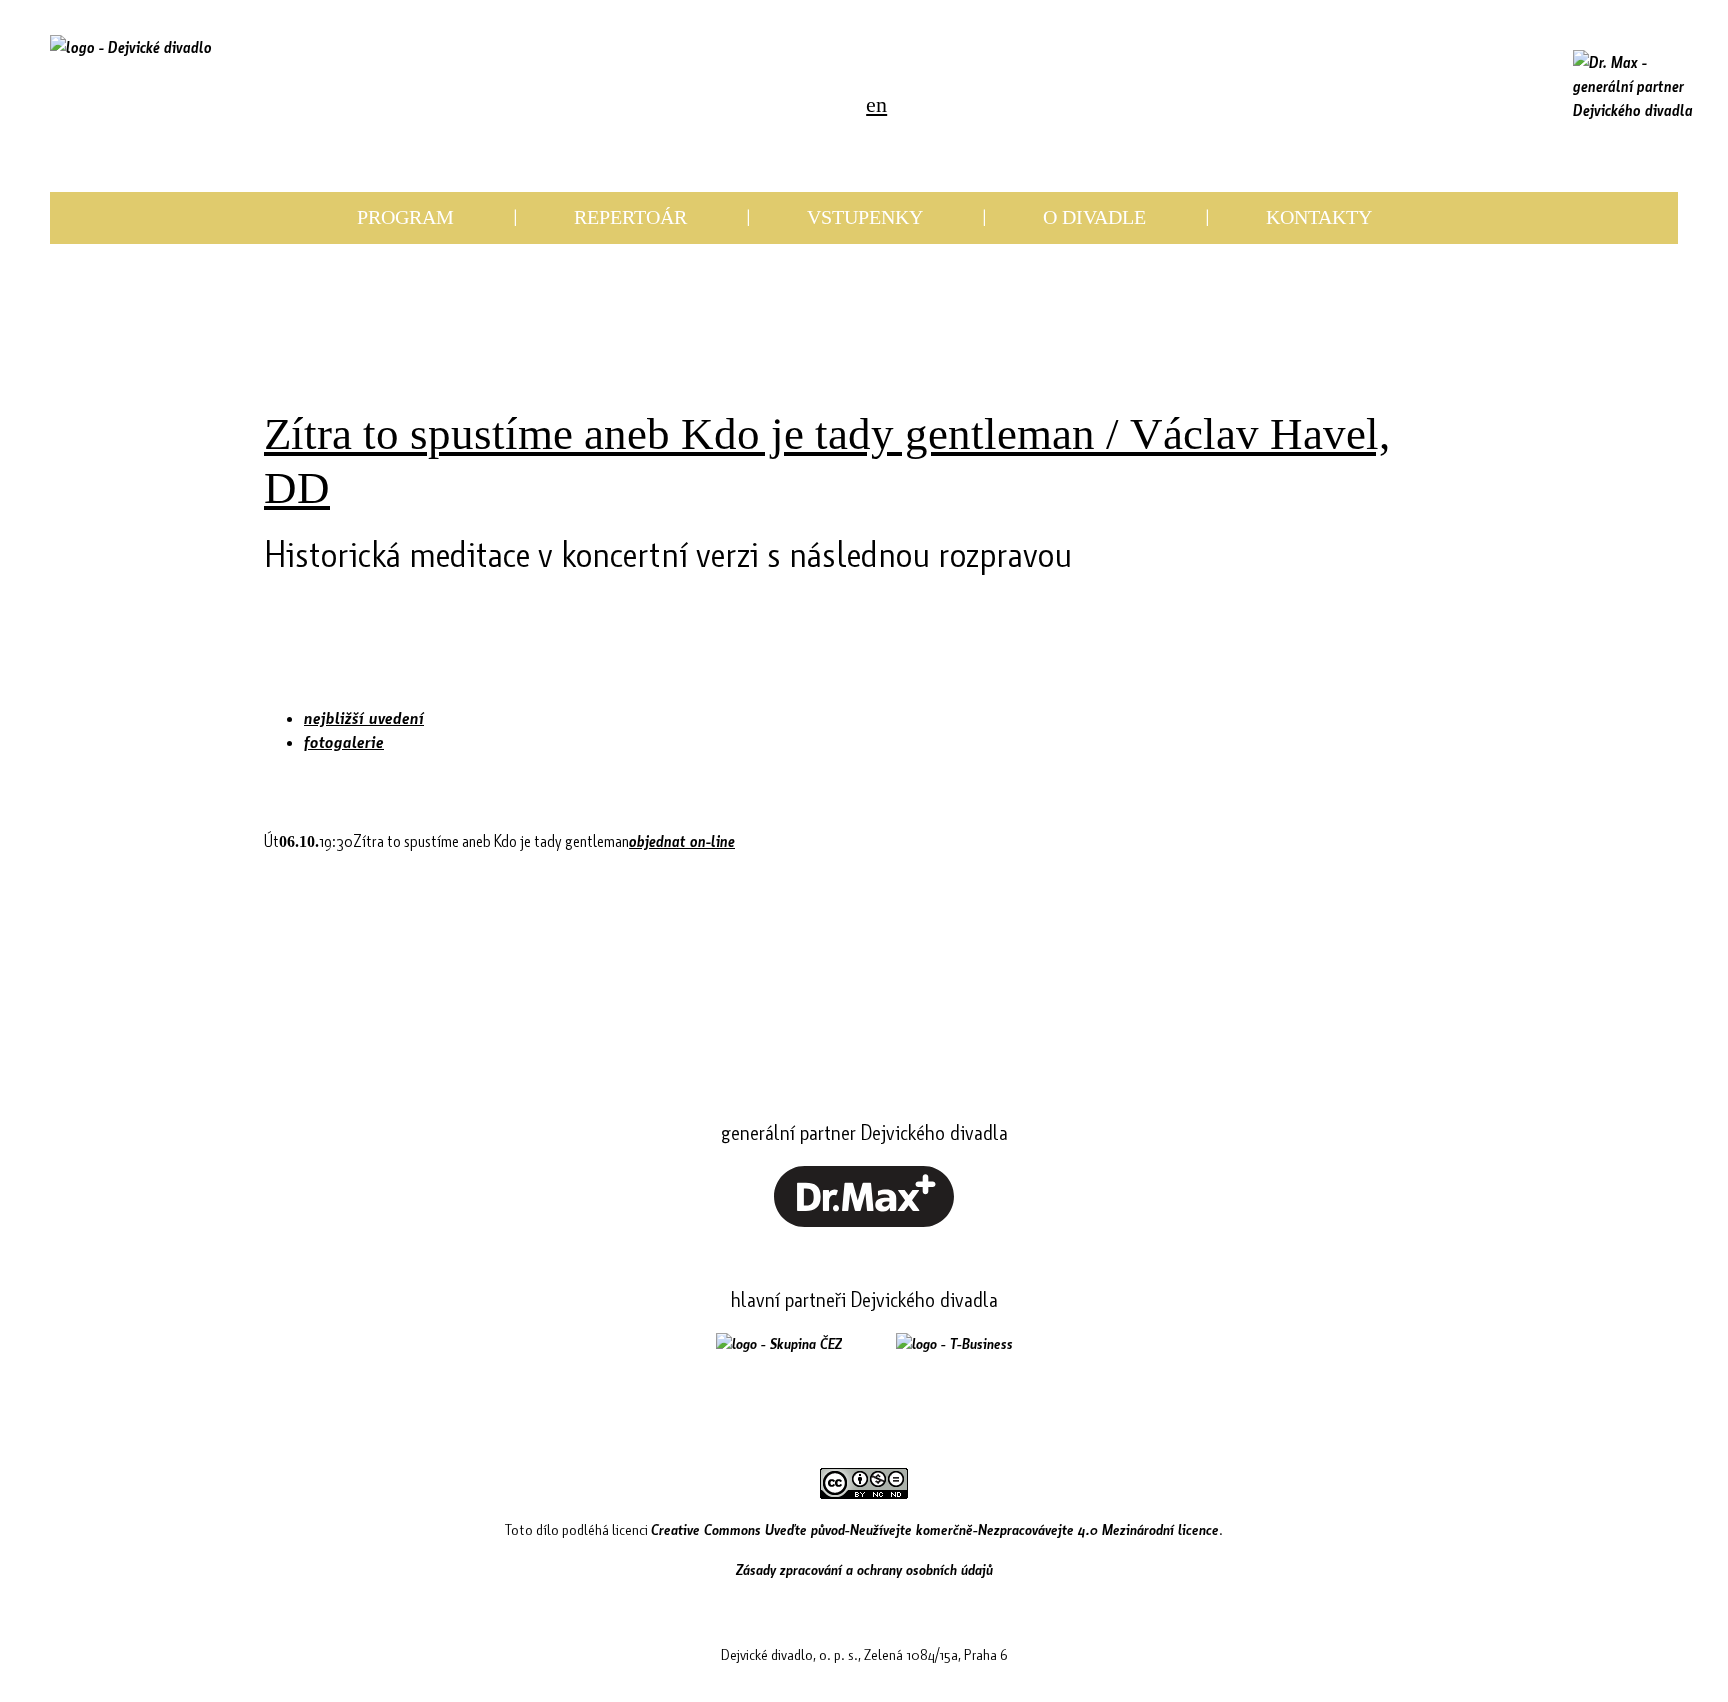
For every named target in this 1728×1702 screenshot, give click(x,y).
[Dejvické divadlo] (131, 75)
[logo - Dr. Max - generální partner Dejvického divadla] (1633, 86)
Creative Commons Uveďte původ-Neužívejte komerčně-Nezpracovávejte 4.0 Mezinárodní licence (935, 1529)
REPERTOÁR (630, 217)
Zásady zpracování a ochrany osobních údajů (864, 1569)
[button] (704, 106)
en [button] (876, 104)
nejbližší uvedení (364, 717)
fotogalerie (344, 741)
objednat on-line (682, 840)
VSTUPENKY (865, 217)
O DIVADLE (1094, 217)
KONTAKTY (1319, 217)
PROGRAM (405, 217)
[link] (742, 106)
